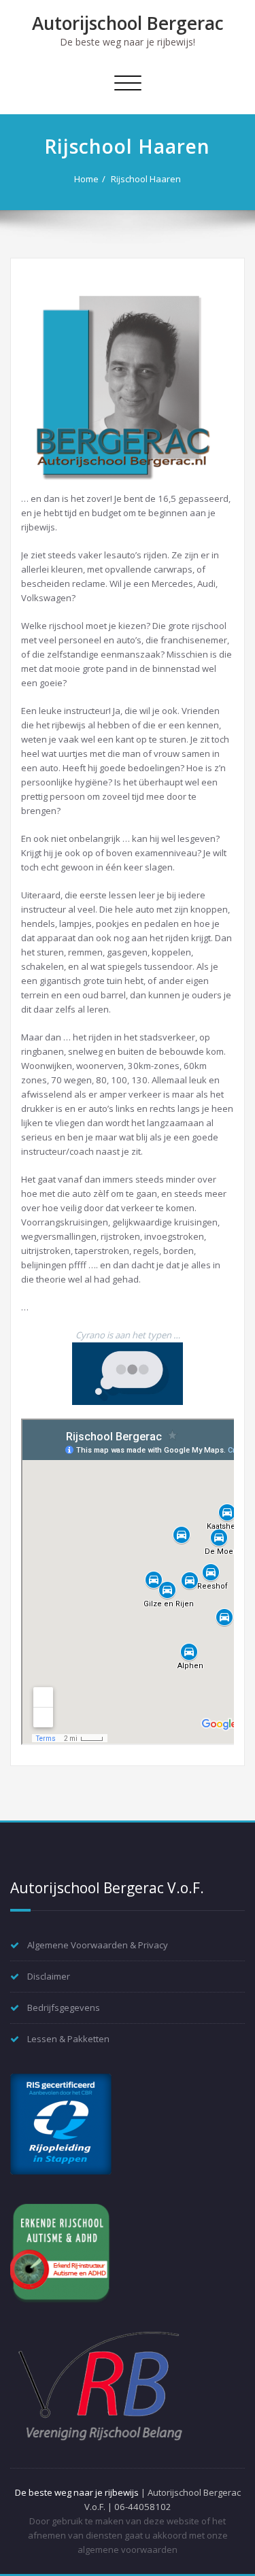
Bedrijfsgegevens (64, 2007)
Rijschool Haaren (146, 179)
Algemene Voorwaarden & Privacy (98, 1945)
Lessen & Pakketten (68, 2039)
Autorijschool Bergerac (128, 23)
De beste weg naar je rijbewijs (77, 2492)
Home (86, 179)
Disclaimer (49, 1976)
